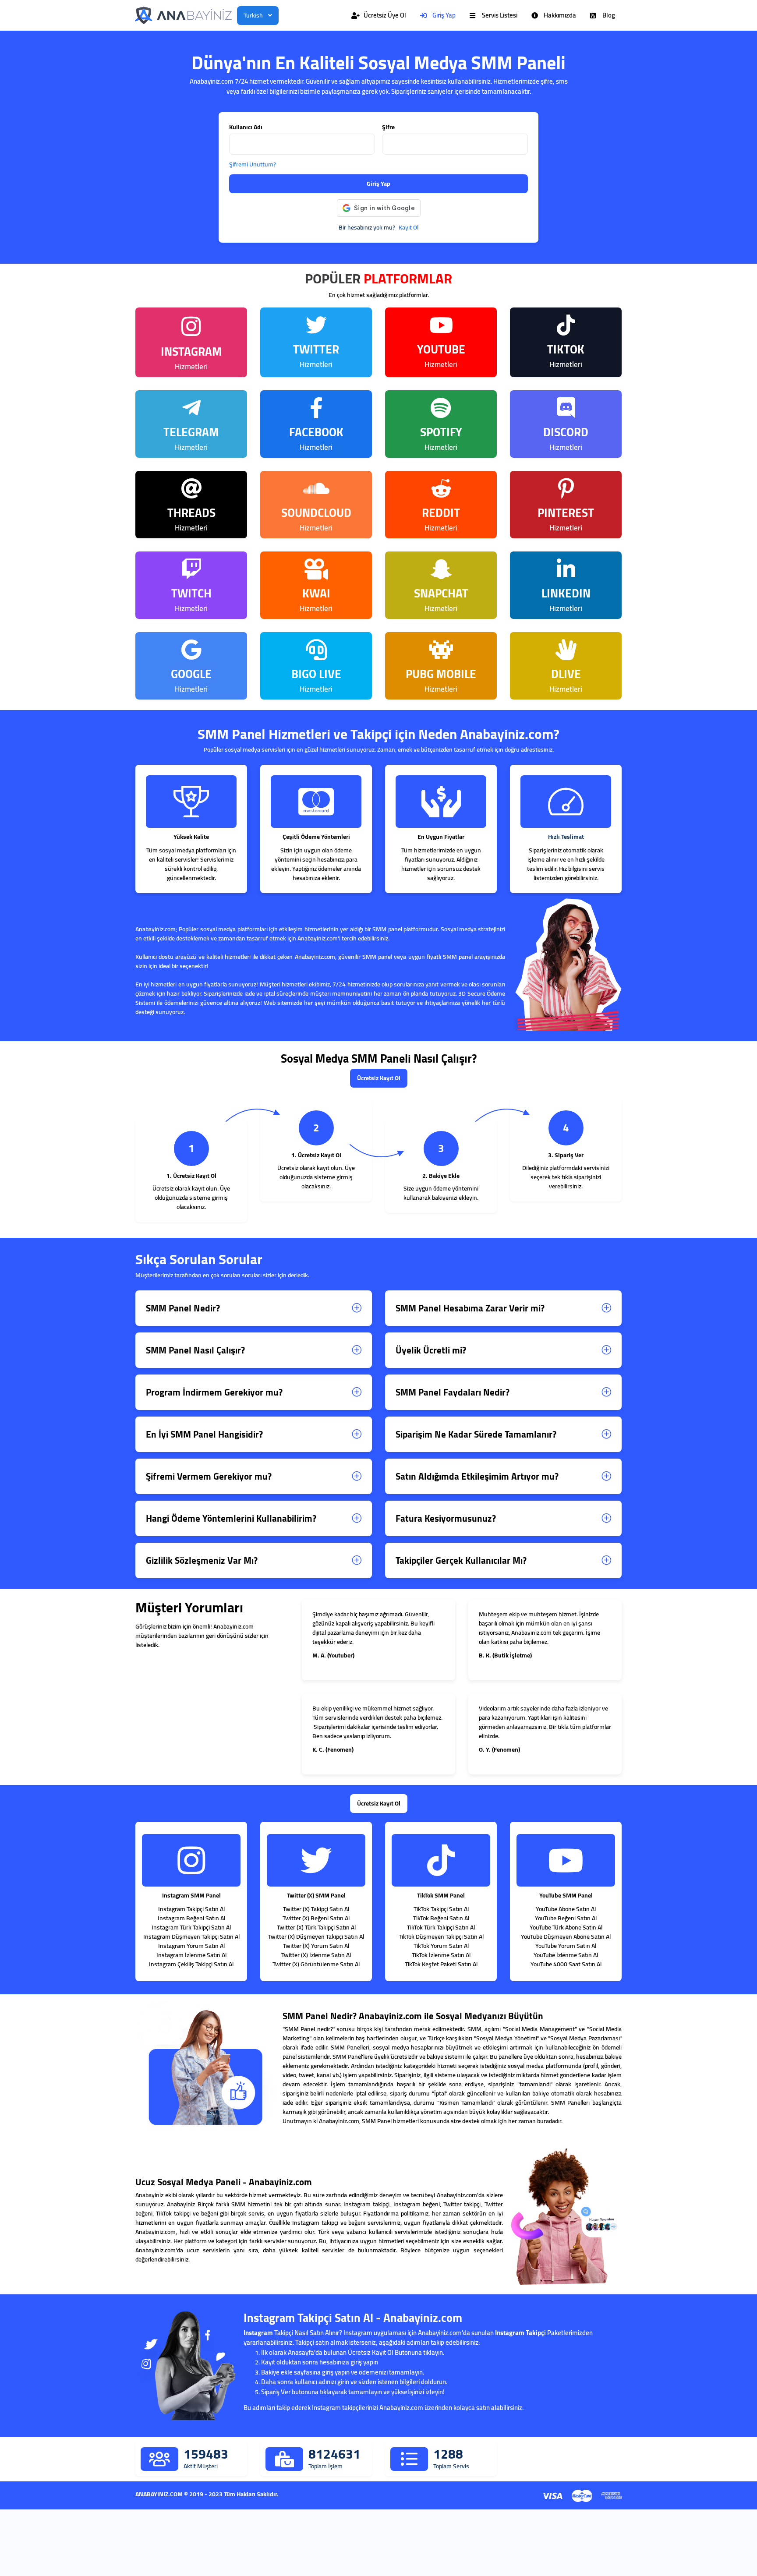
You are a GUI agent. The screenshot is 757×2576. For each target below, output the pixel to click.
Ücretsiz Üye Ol (385, 15)
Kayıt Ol (409, 228)
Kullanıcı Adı (246, 127)
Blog (609, 15)
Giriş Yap (444, 15)
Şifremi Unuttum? (253, 164)
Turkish (253, 15)
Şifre (388, 127)
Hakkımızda (560, 15)
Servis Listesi (500, 15)
